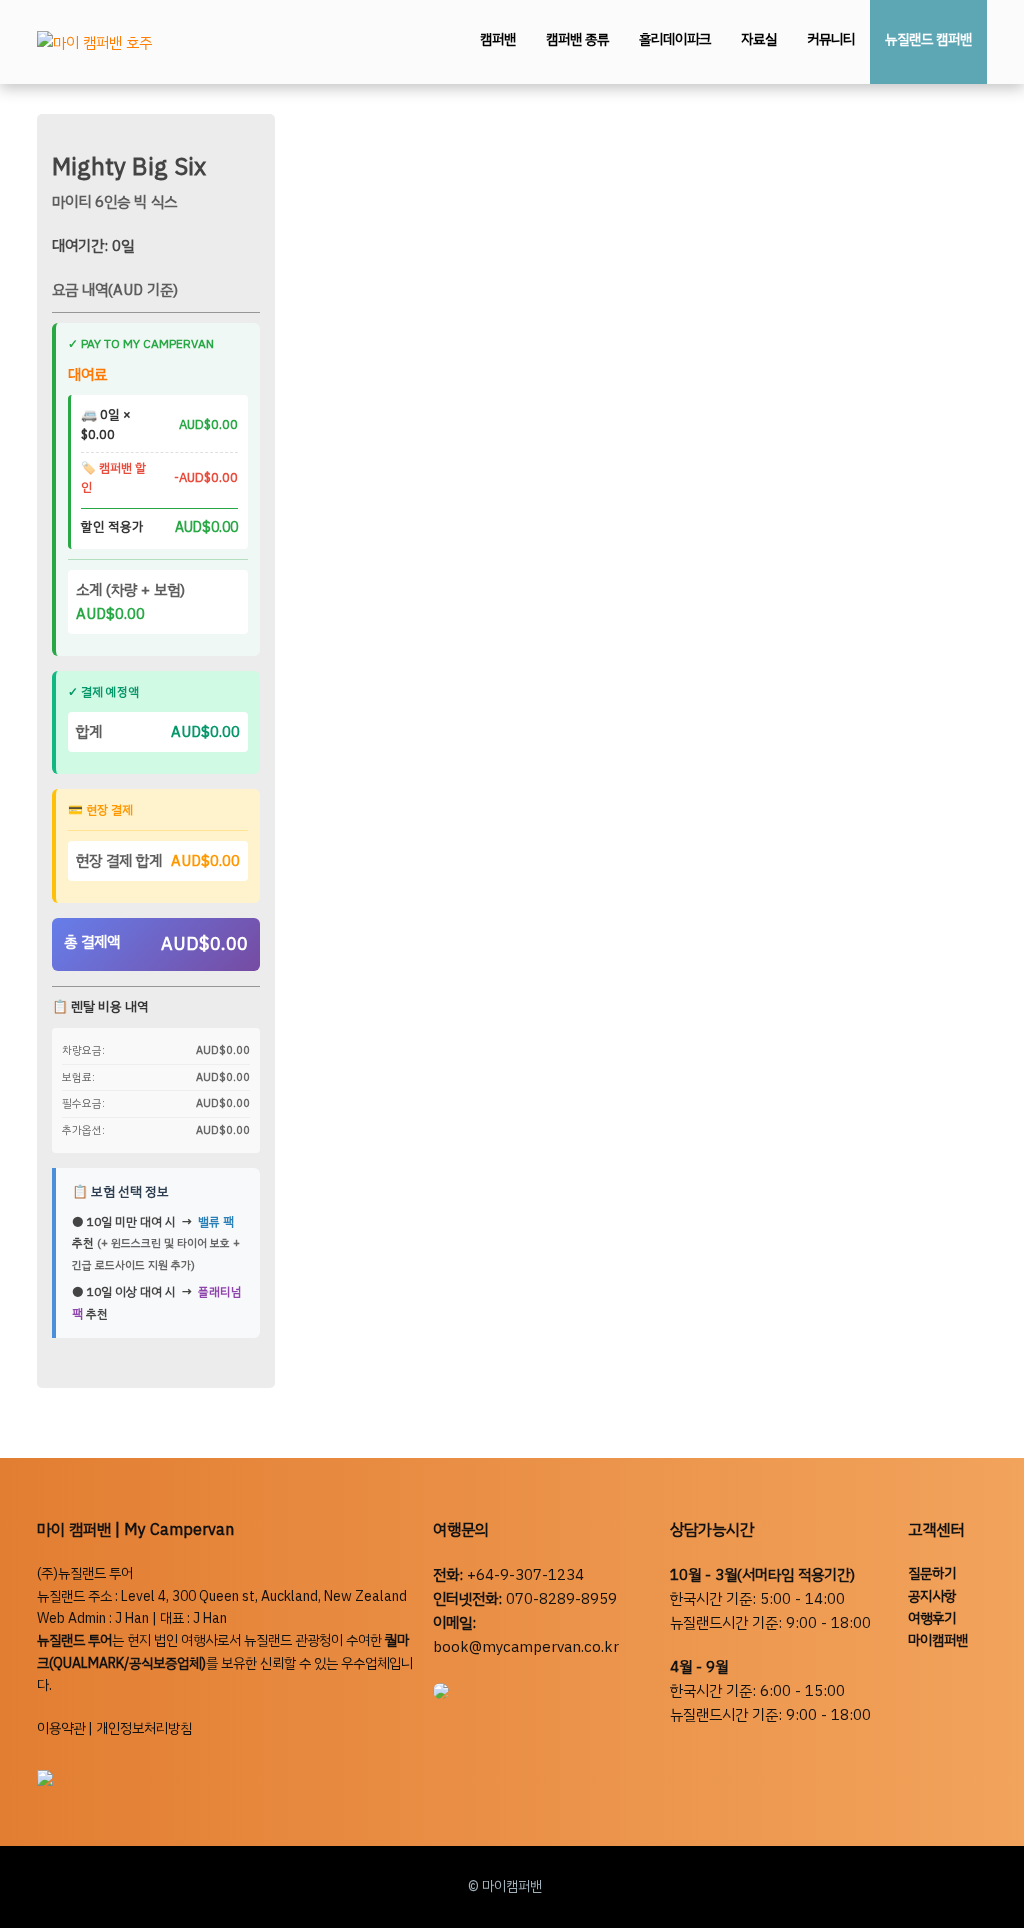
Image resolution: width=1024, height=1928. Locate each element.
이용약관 (61, 1728)
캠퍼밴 (498, 39)
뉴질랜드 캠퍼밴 (928, 39)
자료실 (759, 39)
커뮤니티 (831, 39)
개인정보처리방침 (144, 1728)
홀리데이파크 (675, 39)
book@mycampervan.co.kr (526, 1647)
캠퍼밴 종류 (577, 39)
